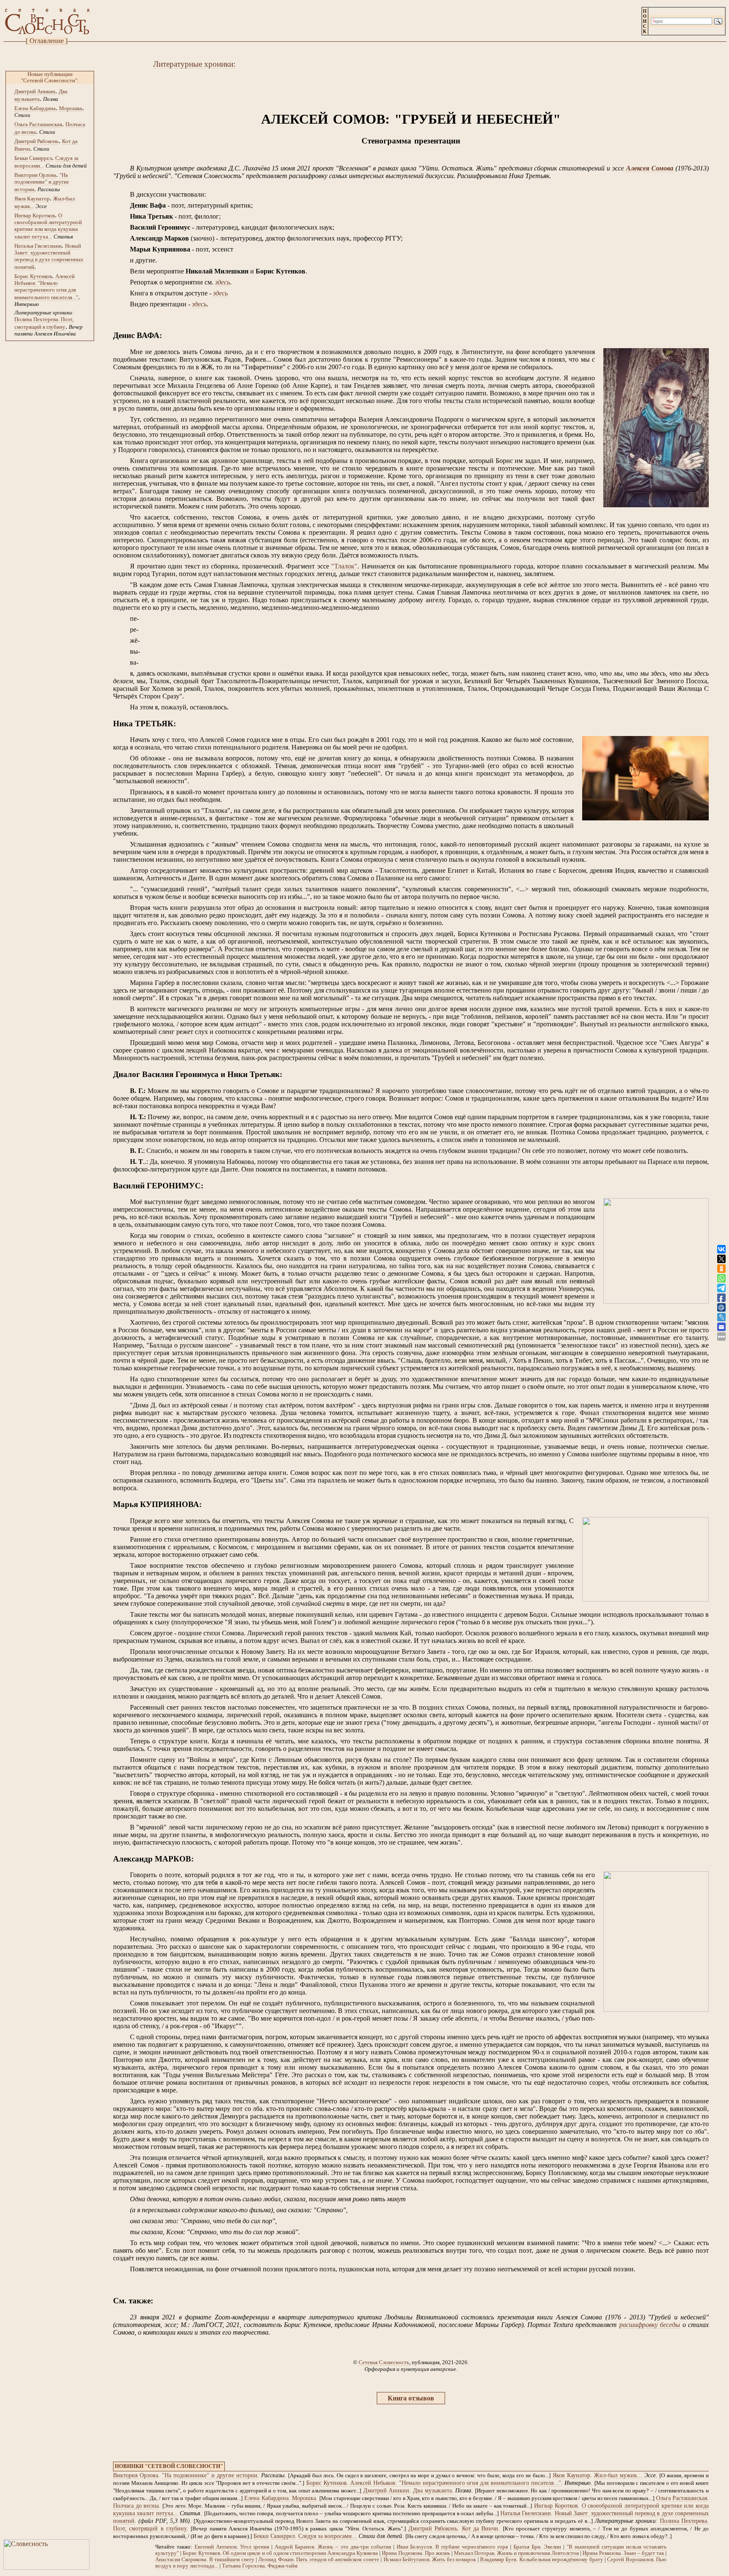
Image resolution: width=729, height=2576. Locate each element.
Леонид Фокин (276, 2560)
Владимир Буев (498, 2560)
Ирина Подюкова (402, 2553)
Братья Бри (527, 2547)
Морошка (71, 108)
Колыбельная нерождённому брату (561, 2560)
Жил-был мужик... (618, 2475)
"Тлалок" (344, 566)
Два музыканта (432, 2491)
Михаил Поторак (474, 2553)
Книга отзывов (411, 2398)
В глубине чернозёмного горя (472, 2547)
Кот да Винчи (480, 2529)
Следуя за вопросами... (328, 2536)
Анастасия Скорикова (181, 2560)
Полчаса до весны (136, 2506)
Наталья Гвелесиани (38, 246)
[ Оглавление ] (47, 41)
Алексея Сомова (650, 168)
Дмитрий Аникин (35, 91)
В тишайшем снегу (232, 2560)
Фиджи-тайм (282, 2566)
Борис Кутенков (33, 276)
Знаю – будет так (644, 2553)
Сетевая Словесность (384, 2362)
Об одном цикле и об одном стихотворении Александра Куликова (300, 2553)
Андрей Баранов (294, 2547)
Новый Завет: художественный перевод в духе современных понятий (49, 256)
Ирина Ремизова (602, 2553)
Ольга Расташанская (38, 124)
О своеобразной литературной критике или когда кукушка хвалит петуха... (48, 226)
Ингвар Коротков (35, 215)
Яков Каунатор (32, 199)
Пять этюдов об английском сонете (338, 2560)
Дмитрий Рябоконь (36, 141)
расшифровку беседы (650, 2325)
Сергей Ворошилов (630, 2560)
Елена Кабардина (35, 108)
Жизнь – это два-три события (354, 2547)
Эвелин (552, 2547)
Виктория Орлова (35, 175)
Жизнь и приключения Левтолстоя (538, 2553)
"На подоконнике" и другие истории (42, 182)
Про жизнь (437, 2553)
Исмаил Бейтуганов (406, 2560)
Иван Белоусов (414, 2547)
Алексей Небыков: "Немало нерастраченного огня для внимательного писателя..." (46, 287)
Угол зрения (255, 2547)
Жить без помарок (454, 2560)
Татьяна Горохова (243, 2566)
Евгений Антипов (216, 2547)
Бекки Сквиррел (33, 158)
